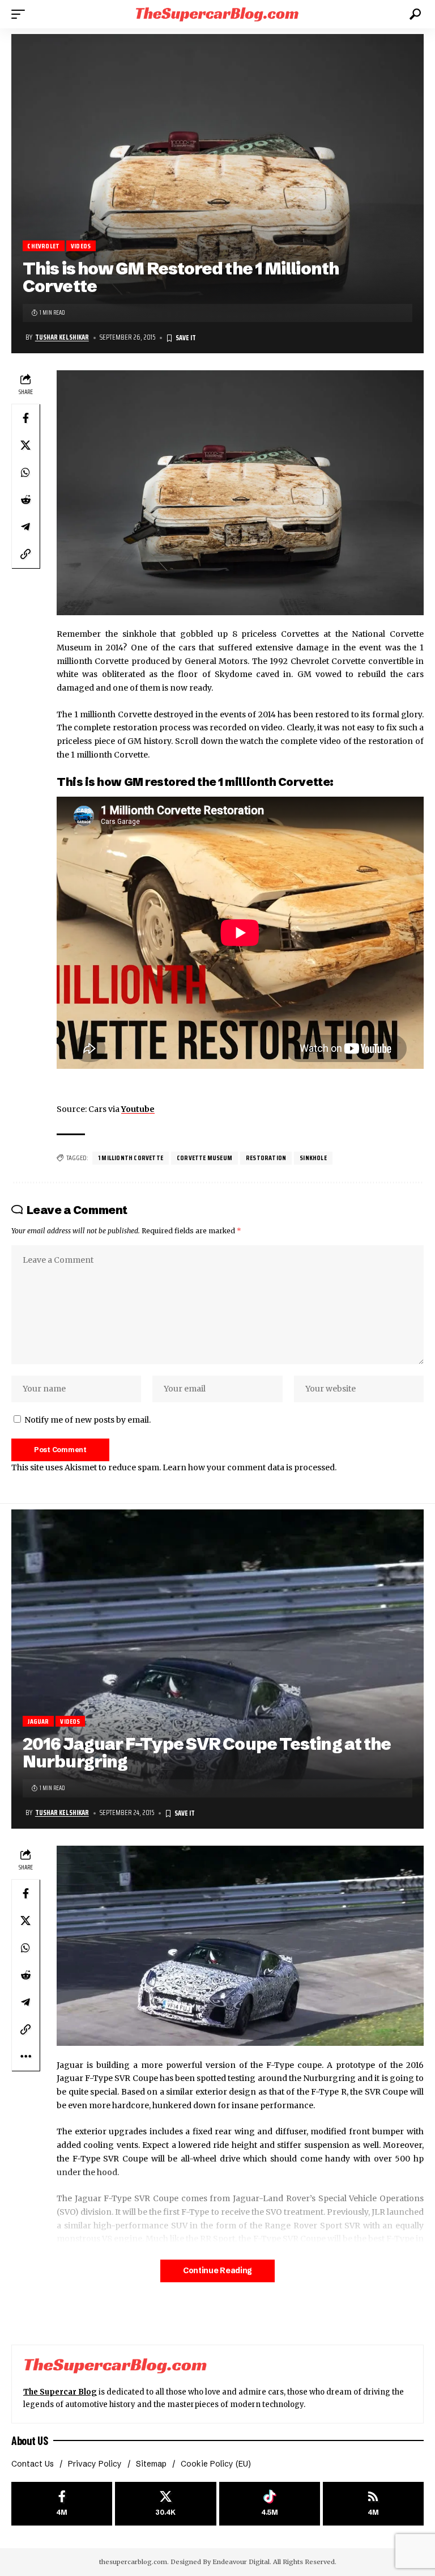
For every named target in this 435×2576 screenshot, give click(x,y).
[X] (165, 2504)
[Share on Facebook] (25, 418)
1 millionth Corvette (131, 1158)
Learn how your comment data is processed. (250, 1467)
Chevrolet (43, 246)
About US (29, 2440)
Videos (81, 246)
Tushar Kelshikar (62, 337)
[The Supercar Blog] (217, 14)
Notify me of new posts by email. (88, 1420)
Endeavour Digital (241, 2562)
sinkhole (313, 1158)
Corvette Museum (204, 1158)
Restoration (266, 1158)
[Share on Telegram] (25, 527)
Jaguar (38, 1721)
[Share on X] (25, 445)
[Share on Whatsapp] (25, 472)
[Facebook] (62, 2504)
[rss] (373, 2504)
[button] (21, 14)
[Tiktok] (270, 2504)
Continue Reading (217, 2271)
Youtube (138, 1109)
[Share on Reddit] (25, 500)
